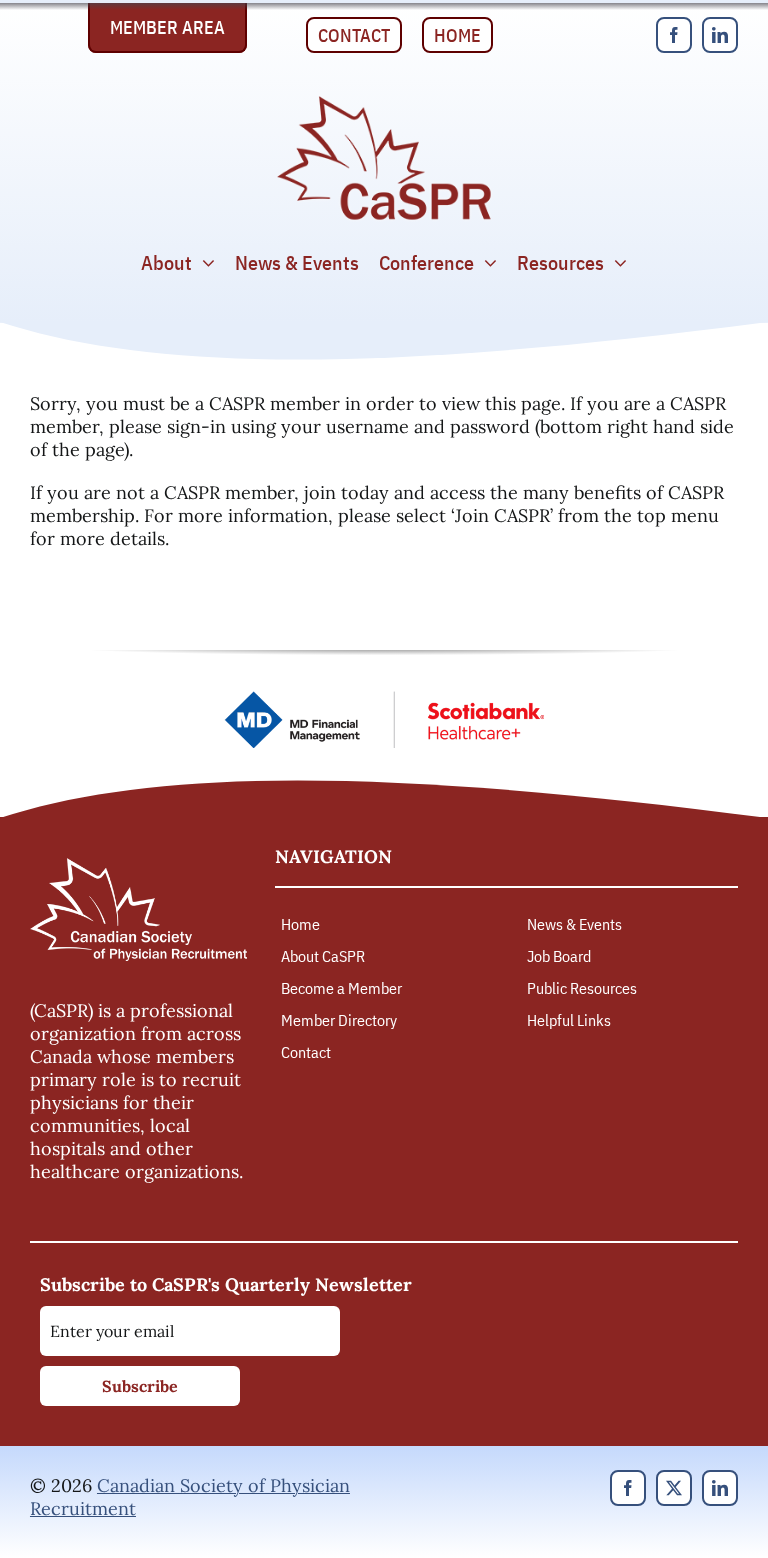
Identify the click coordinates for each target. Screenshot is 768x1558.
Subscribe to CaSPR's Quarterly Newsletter (226, 1284)
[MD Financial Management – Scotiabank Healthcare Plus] (384, 699)
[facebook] (674, 35)
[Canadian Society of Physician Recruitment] (384, 101)
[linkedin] (720, 35)
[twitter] (674, 1488)
